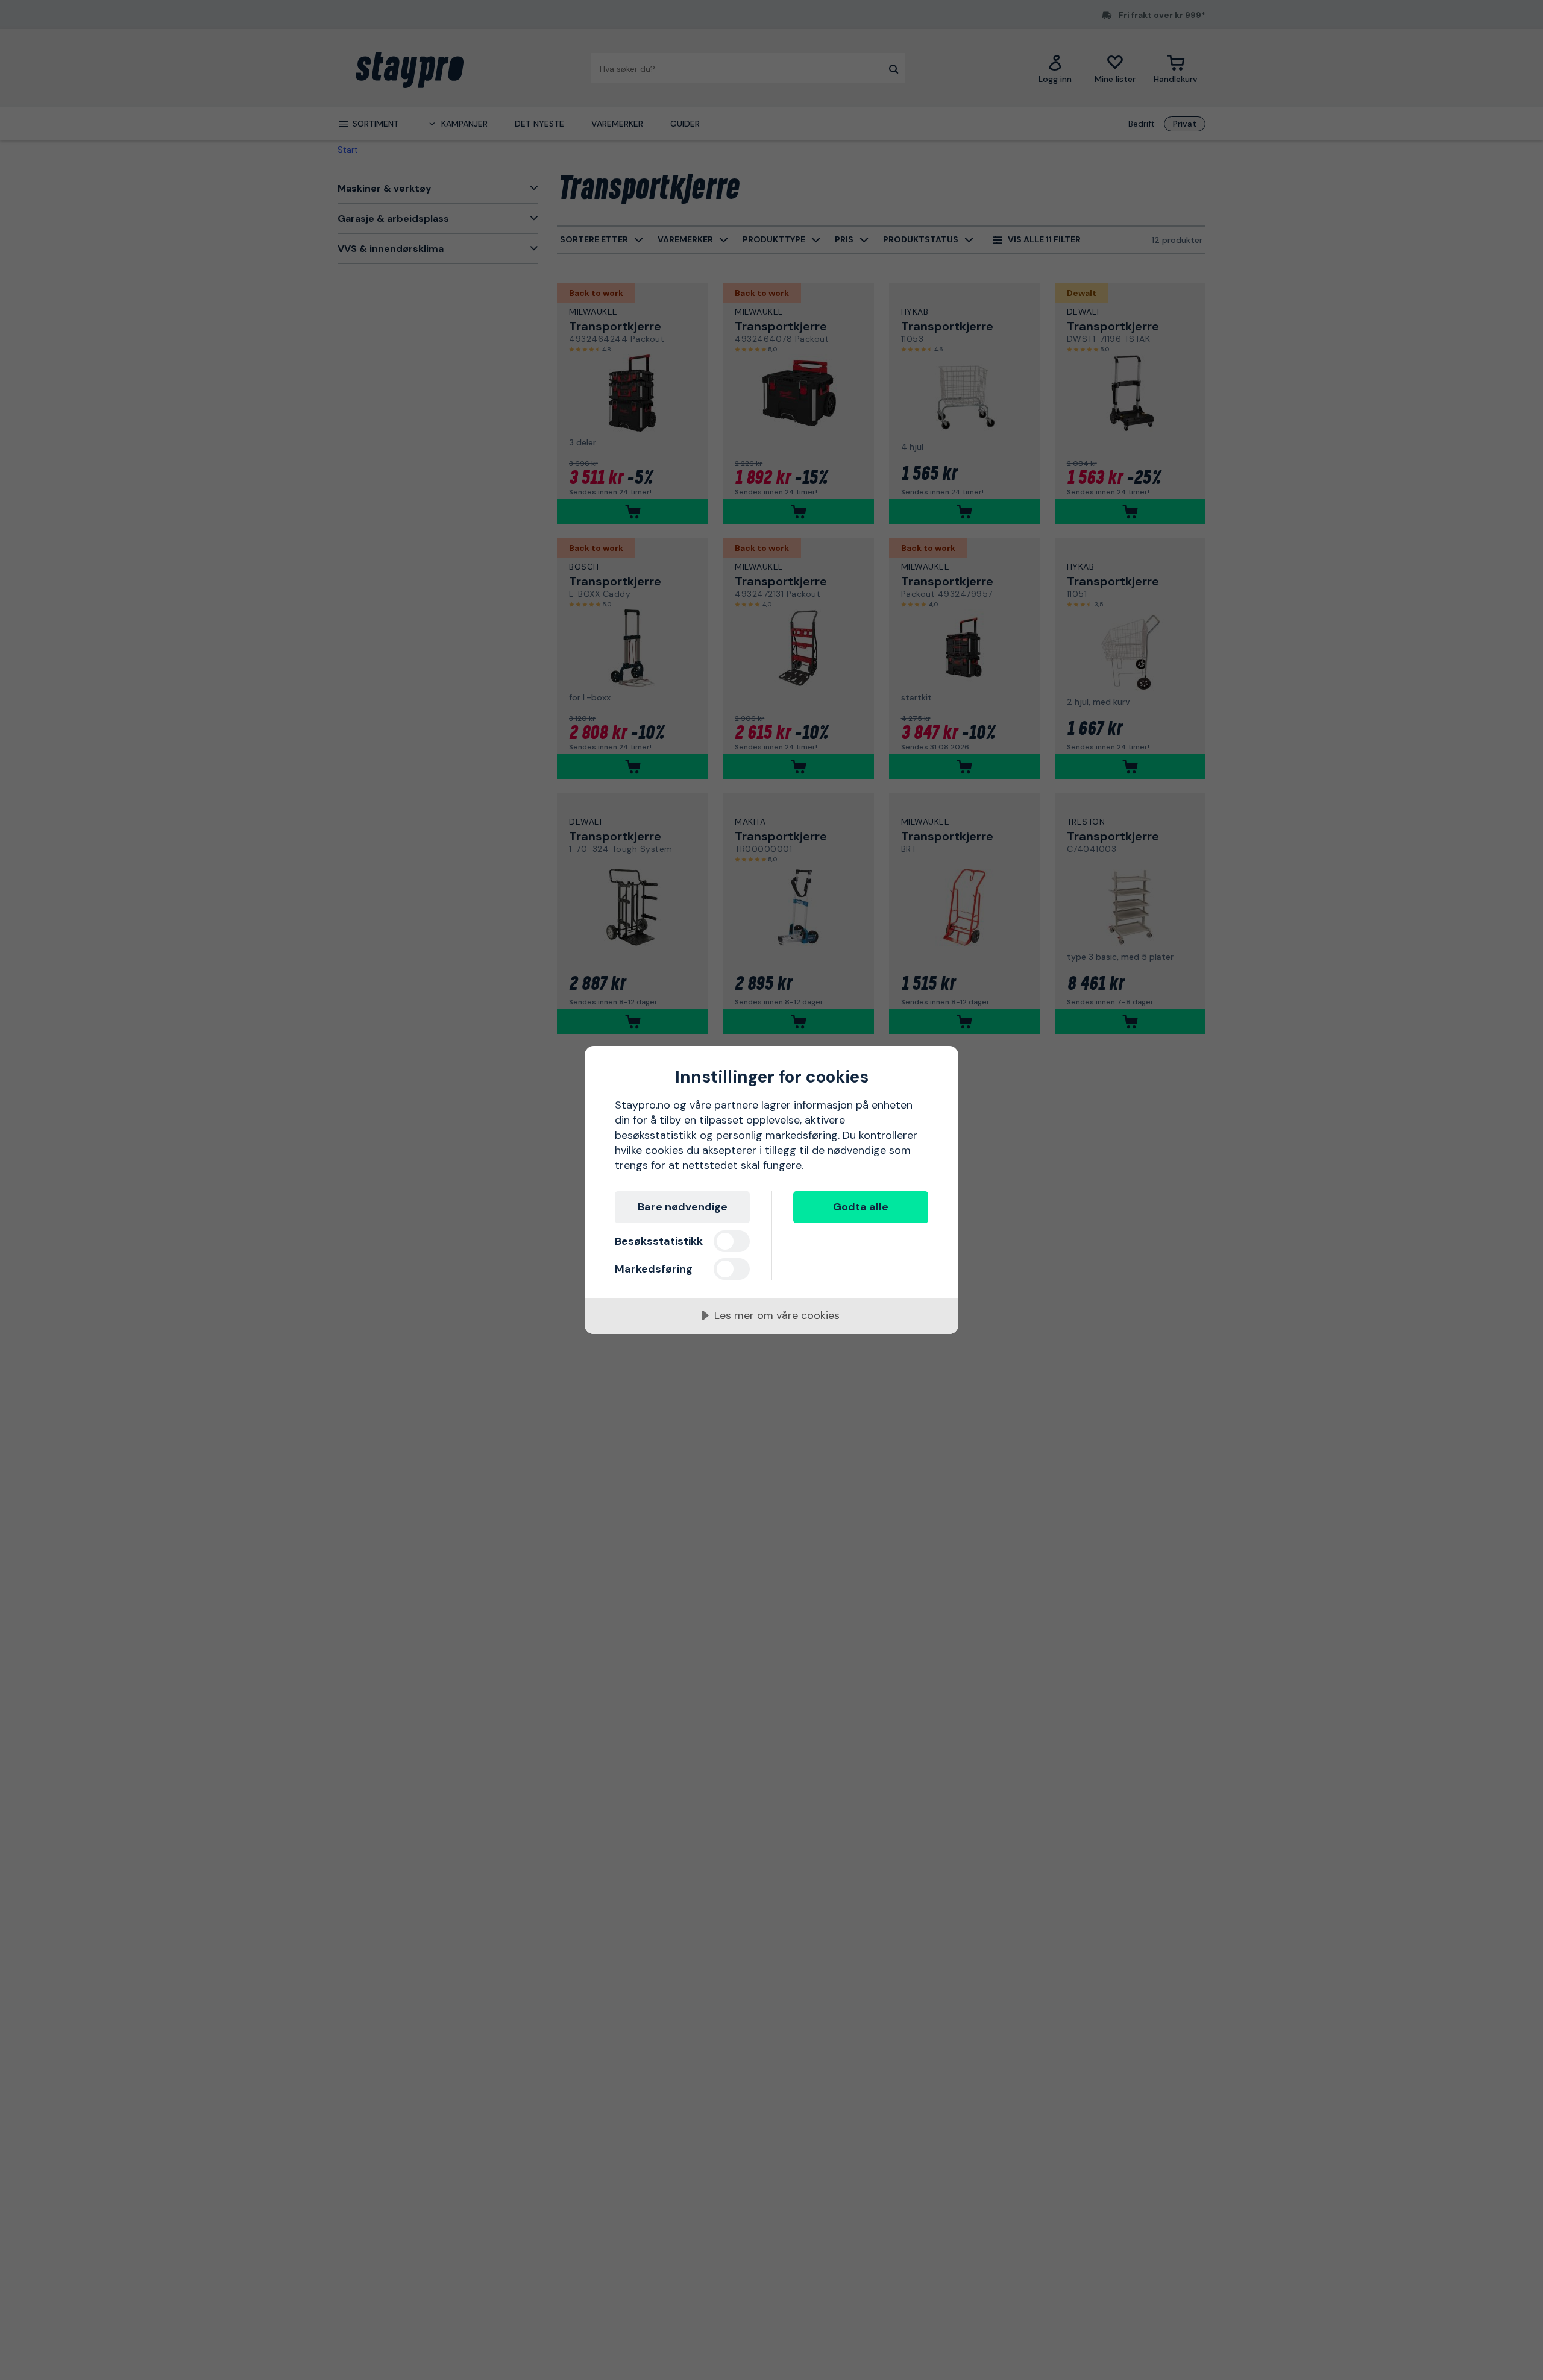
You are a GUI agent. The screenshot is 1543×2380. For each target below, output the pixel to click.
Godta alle (861, 1207)
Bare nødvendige (683, 1207)
